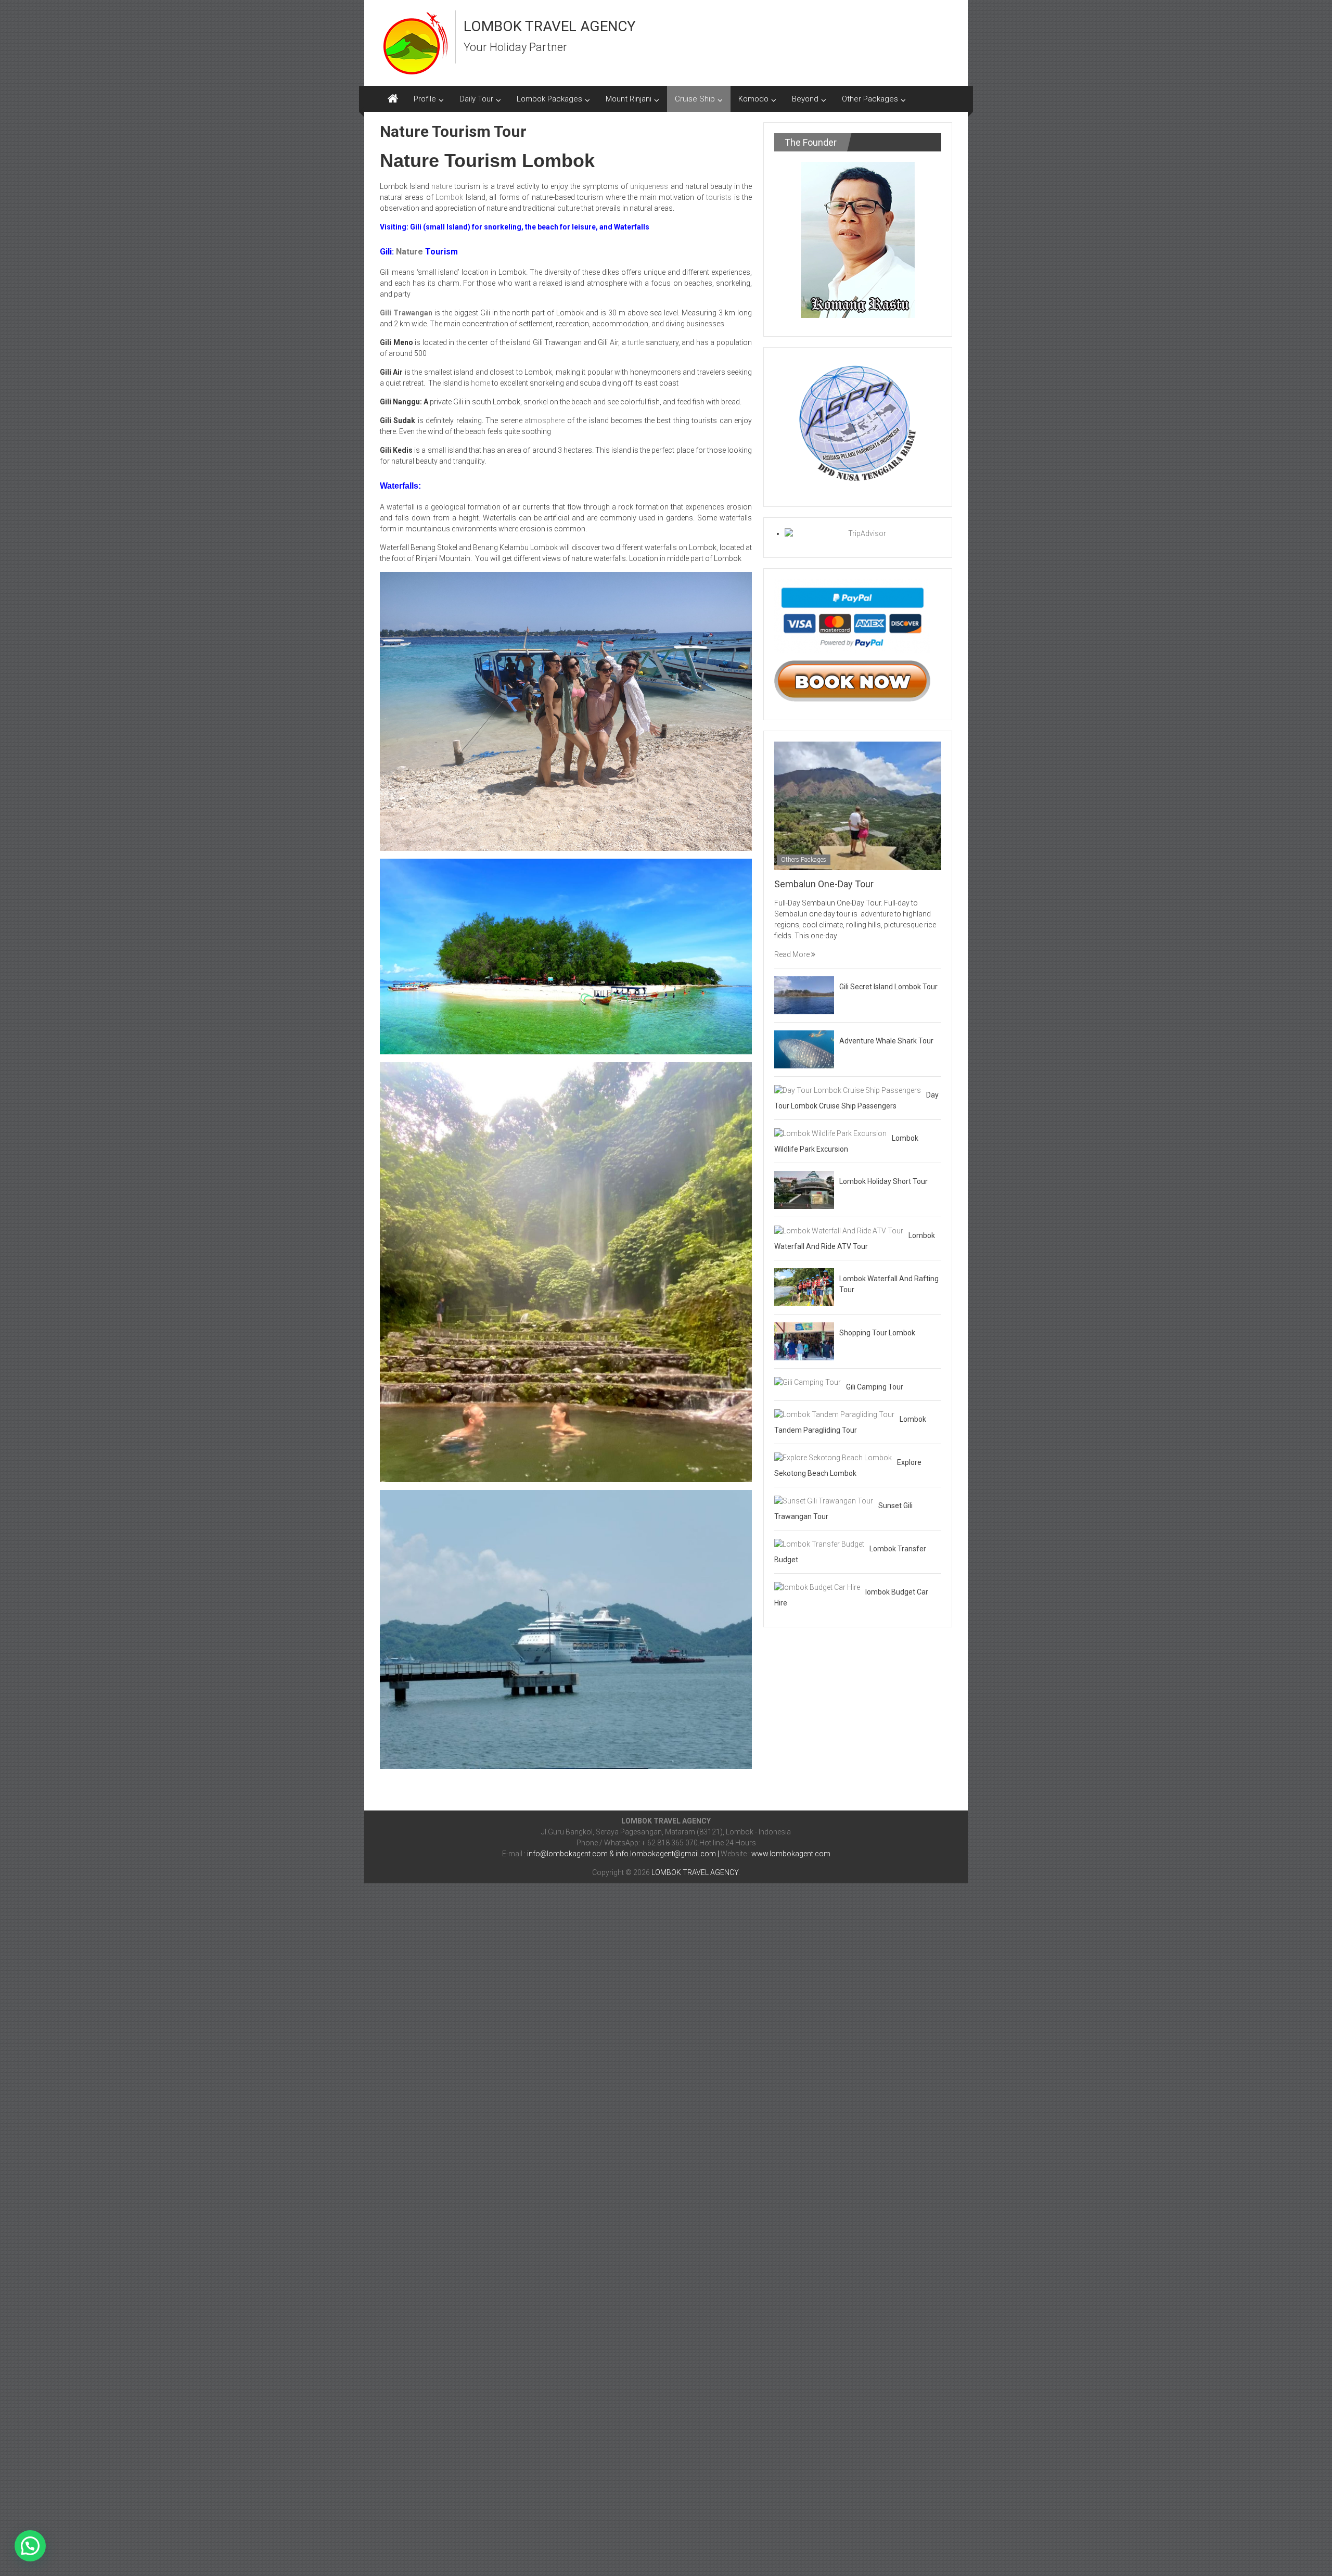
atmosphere (545, 420)
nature (442, 186)
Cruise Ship (695, 99)
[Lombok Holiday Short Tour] (804, 1189)
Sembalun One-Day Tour (824, 884)
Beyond (805, 99)
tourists (719, 197)
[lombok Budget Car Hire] (817, 1587)
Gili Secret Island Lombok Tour (888, 987)
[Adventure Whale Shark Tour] (804, 1049)
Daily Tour (476, 99)
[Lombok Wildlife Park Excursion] (830, 1133)
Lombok (449, 197)
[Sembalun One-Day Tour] (858, 805)
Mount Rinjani (629, 99)
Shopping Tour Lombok (877, 1333)
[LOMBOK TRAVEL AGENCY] (393, 99)
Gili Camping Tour (875, 1387)
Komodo (753, 99)
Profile (425, 99)
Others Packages (804, 860)
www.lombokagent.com (791, 1854)
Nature (409, 252)
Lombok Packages (549, 99)
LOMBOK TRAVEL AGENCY (550, 26)
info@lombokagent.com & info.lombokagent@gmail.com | (624, 1854)
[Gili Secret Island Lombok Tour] (804, 994)
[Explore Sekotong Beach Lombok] (833, 1457)
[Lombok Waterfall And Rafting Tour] (804, 1286)
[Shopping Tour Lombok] (804, 1341)
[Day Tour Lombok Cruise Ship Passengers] (848, 1090)
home (481, 383)
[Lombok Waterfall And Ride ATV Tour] (839, 1230)
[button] (30, 2546)
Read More (793, 954)
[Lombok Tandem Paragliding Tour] (834, 1414)
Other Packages (870, 99)
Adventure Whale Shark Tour (886, 1041)
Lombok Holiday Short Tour (883, 1181)
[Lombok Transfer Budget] (819, 1544)
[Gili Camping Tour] (808, 1382)
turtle (636, 342)
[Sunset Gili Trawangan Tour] (824, 1500)
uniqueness (649, 186)
